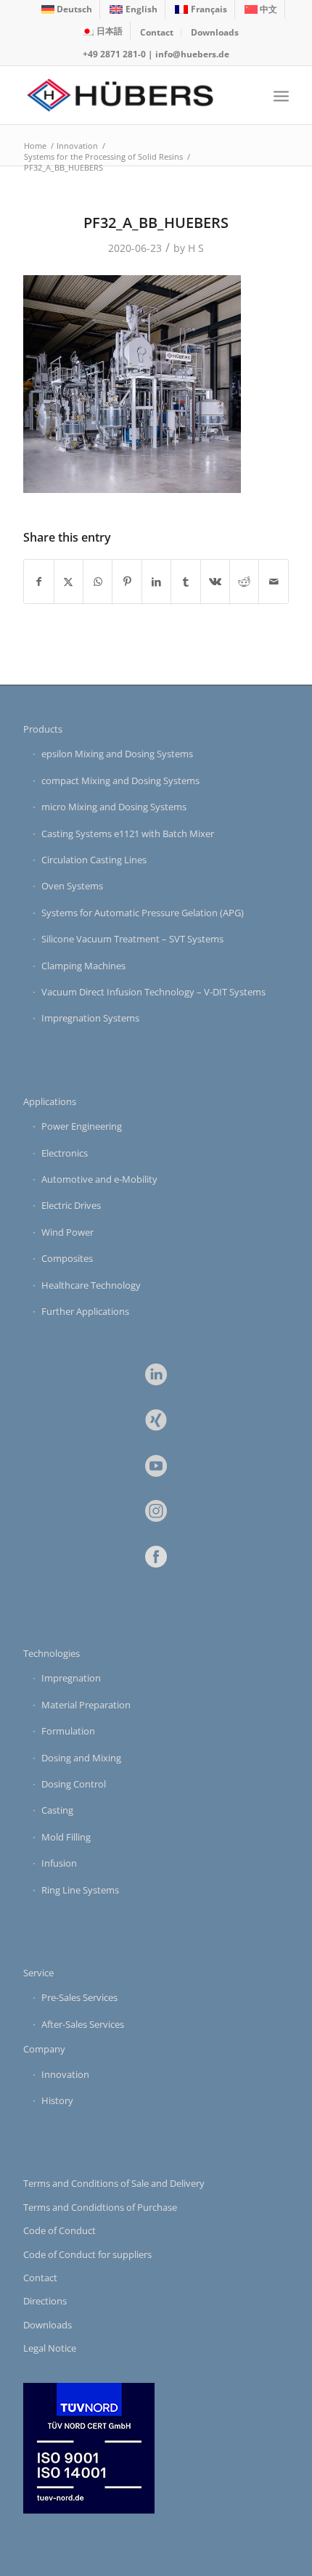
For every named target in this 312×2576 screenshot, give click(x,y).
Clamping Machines (83, 966)
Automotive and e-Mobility (99, 1179)
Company (44, 2049)
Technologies (52, 1653)
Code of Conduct (59, 2230)
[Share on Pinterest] (127, 582)
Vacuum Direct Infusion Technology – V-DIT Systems (153, 992)
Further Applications (85, 1311)
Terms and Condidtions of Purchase (100, 2207)
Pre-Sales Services (79, 1997)
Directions (45, 2301)
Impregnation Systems (90, 1018)
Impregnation (71, 1678)
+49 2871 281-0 (114, 54)
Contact (157, 32)
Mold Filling (66, 1837)
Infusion (59, 1863)
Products (43, 729)
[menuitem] (67, 9)
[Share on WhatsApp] (98, 582)
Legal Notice (50, 2348)
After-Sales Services (83, 2024)
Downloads (215, 32)
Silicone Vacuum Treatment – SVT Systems (132, 939)
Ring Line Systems (80, 1890)
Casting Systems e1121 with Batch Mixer (128, 833)
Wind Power (67, 1232)
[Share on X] (69, 582)
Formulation (68, 1731)
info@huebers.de (192, 54)
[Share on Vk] (215, 582)
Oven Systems (72, 886)
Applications (50, 1101)
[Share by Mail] (274, 582)
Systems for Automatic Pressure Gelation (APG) (143, 913)
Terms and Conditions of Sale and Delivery (114, 2183)
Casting (57, 1810)
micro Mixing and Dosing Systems (114, 807)
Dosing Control (74, 1784)
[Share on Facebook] (38, 582)
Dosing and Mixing (81, 1758)
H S (196, 248)
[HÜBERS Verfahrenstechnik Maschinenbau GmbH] (129, 95)
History (57, 2100)
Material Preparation (86, 1705)
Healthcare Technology (91, 1285)
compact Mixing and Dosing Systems (120, 780)
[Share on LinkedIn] (156, 582)
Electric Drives (71, 1205)
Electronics (65, 1153)
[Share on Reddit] (244, 582)
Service (38, 1973)
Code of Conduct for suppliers (87, 2254)
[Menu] (281, 95)
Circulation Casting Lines (94, 860)
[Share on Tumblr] (185, 582)
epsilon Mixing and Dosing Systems (117, 754)
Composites (67, 1258)
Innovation (65, 2074)
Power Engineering (82, 1126)
